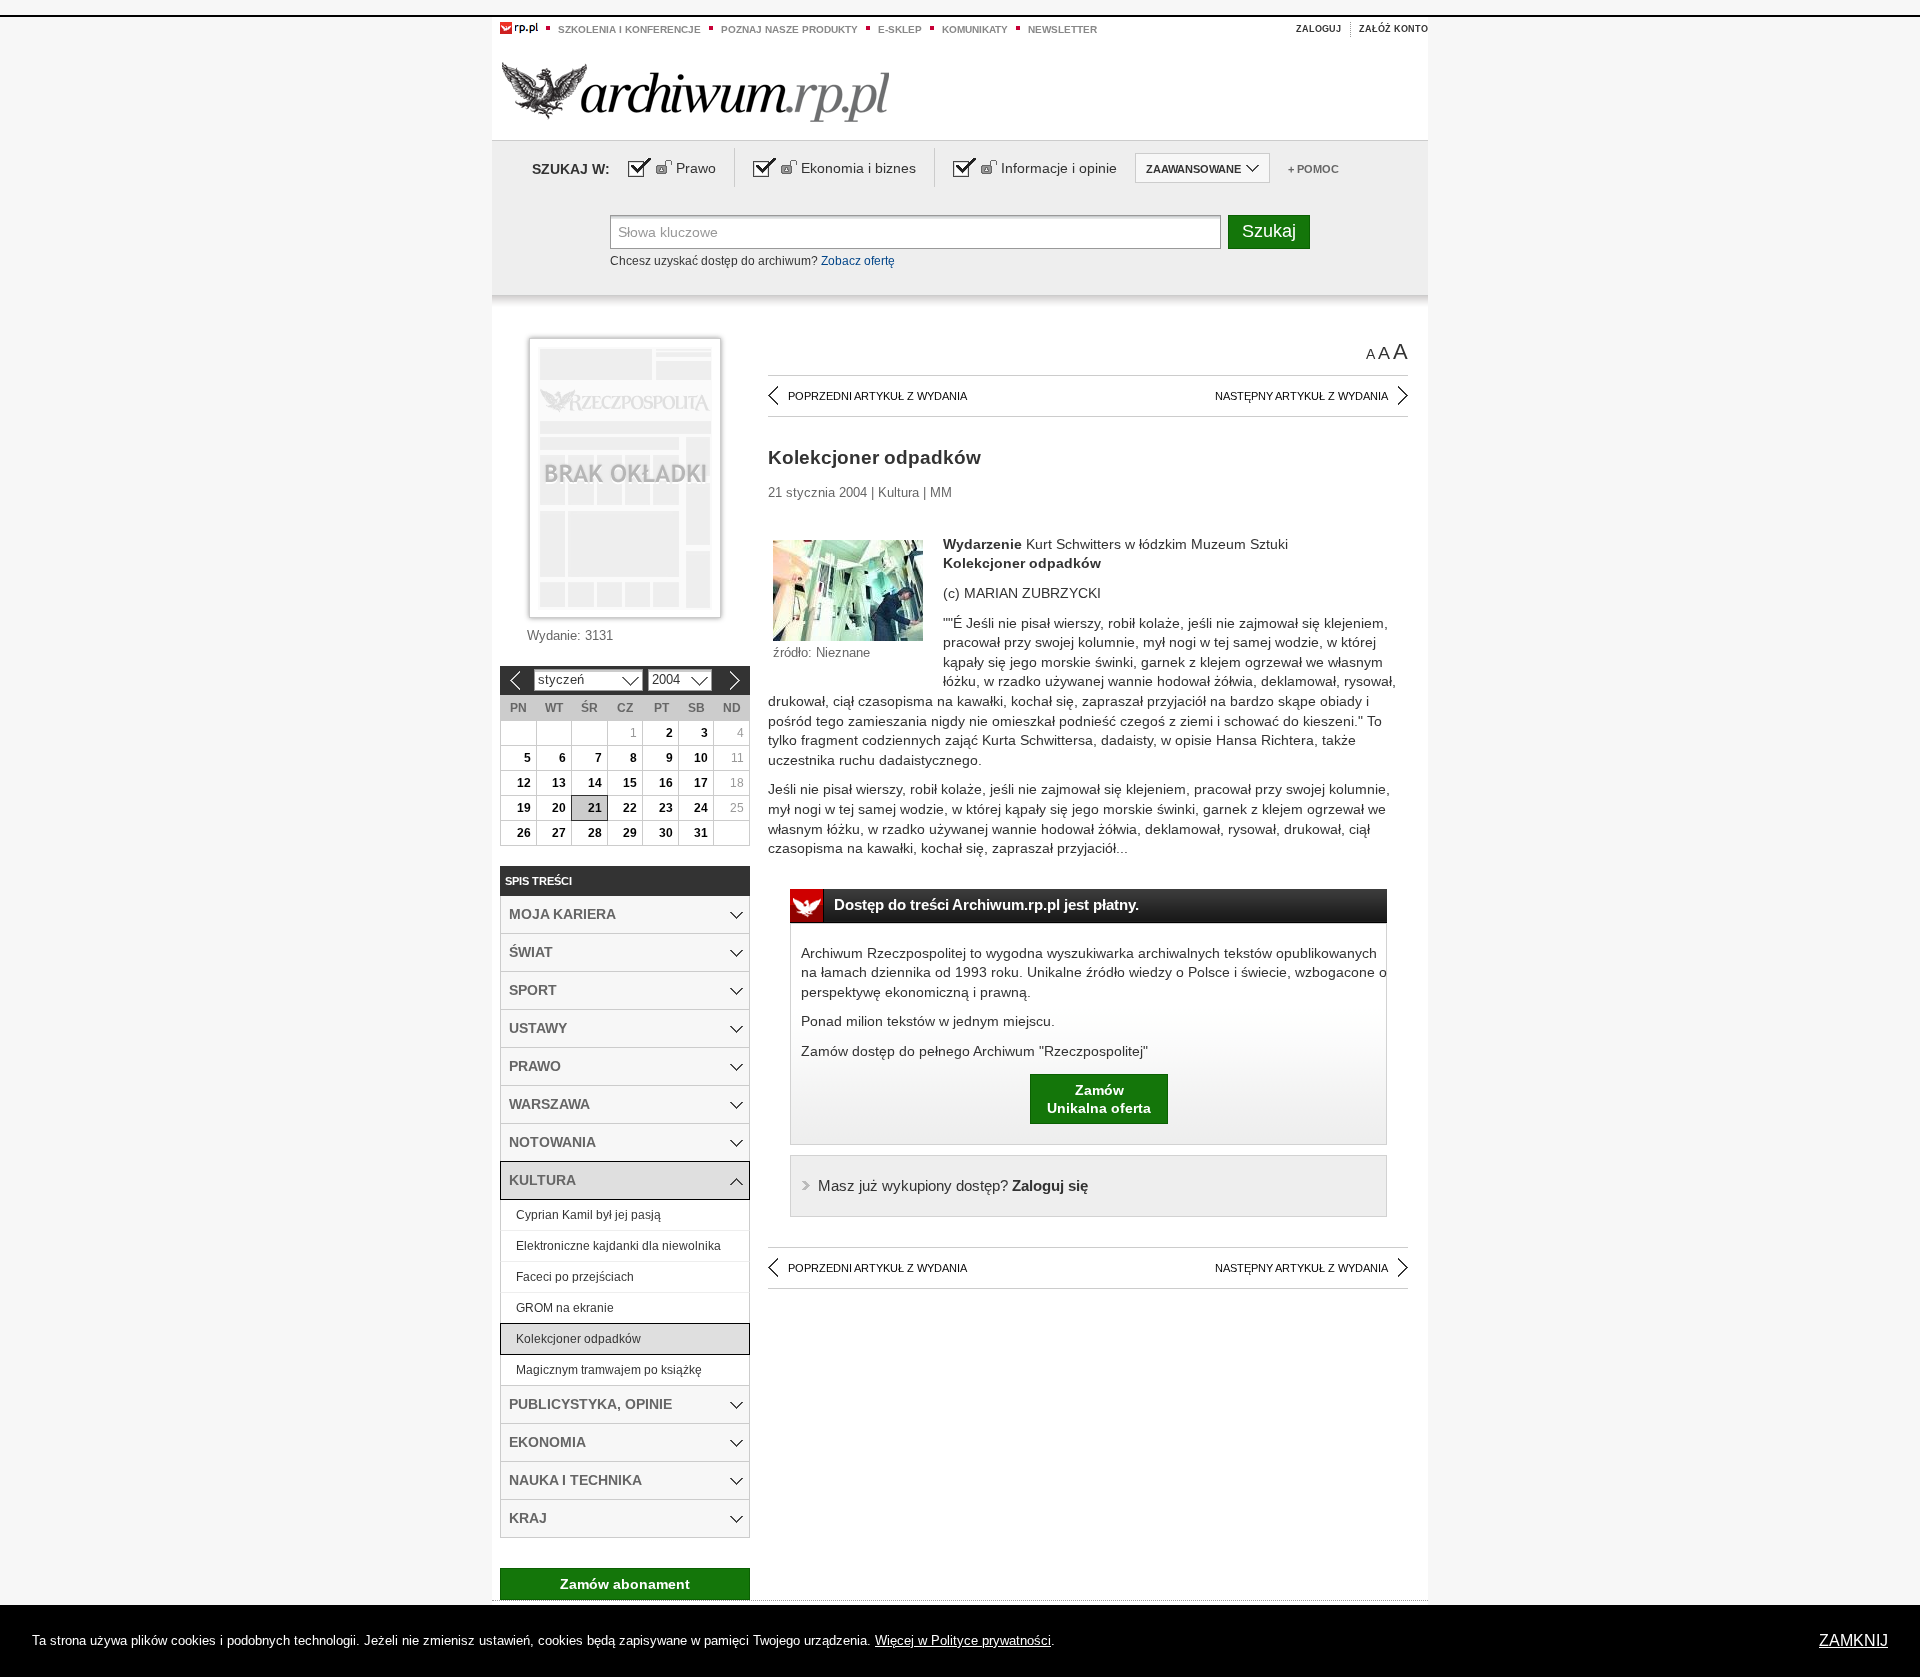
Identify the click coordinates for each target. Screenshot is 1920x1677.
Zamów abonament (625, 1584)
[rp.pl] (519, 27)
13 (559, 783)
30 (666, 833)
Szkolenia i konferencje (629, 29)
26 (524, 833)
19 (524, 808)
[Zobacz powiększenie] (848, 589)
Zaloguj (1318, 29)
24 (701, 808)
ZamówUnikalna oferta (1099, 1099)
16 (666, 783)
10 (701, 758)
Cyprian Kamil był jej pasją (588, 1215)
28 (595, 833)
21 (595, 808)
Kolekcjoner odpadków (578, 1339)
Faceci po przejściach (575, 1277)
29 (630, 833)
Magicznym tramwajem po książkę (609, 1370)
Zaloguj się (953, 1185)
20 (559, 808)
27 (559, 833)
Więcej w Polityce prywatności (963, 1640)
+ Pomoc (1313, 169)
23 (666, 808)
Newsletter (1062, 29)
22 (630, 808)
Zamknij (1853, 1640)
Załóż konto (1393, 29)
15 (630, 783)
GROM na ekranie (565, 1308)
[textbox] (915, 232)
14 (595, 783)
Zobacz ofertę (858, 261)
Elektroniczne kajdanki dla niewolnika (618, 1246)
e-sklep (900, 29)
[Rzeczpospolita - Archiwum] (695, 91)
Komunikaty (975, 29)
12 (524, 783)
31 (701, 833)
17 (701, 783)
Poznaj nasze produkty (789, 29)
